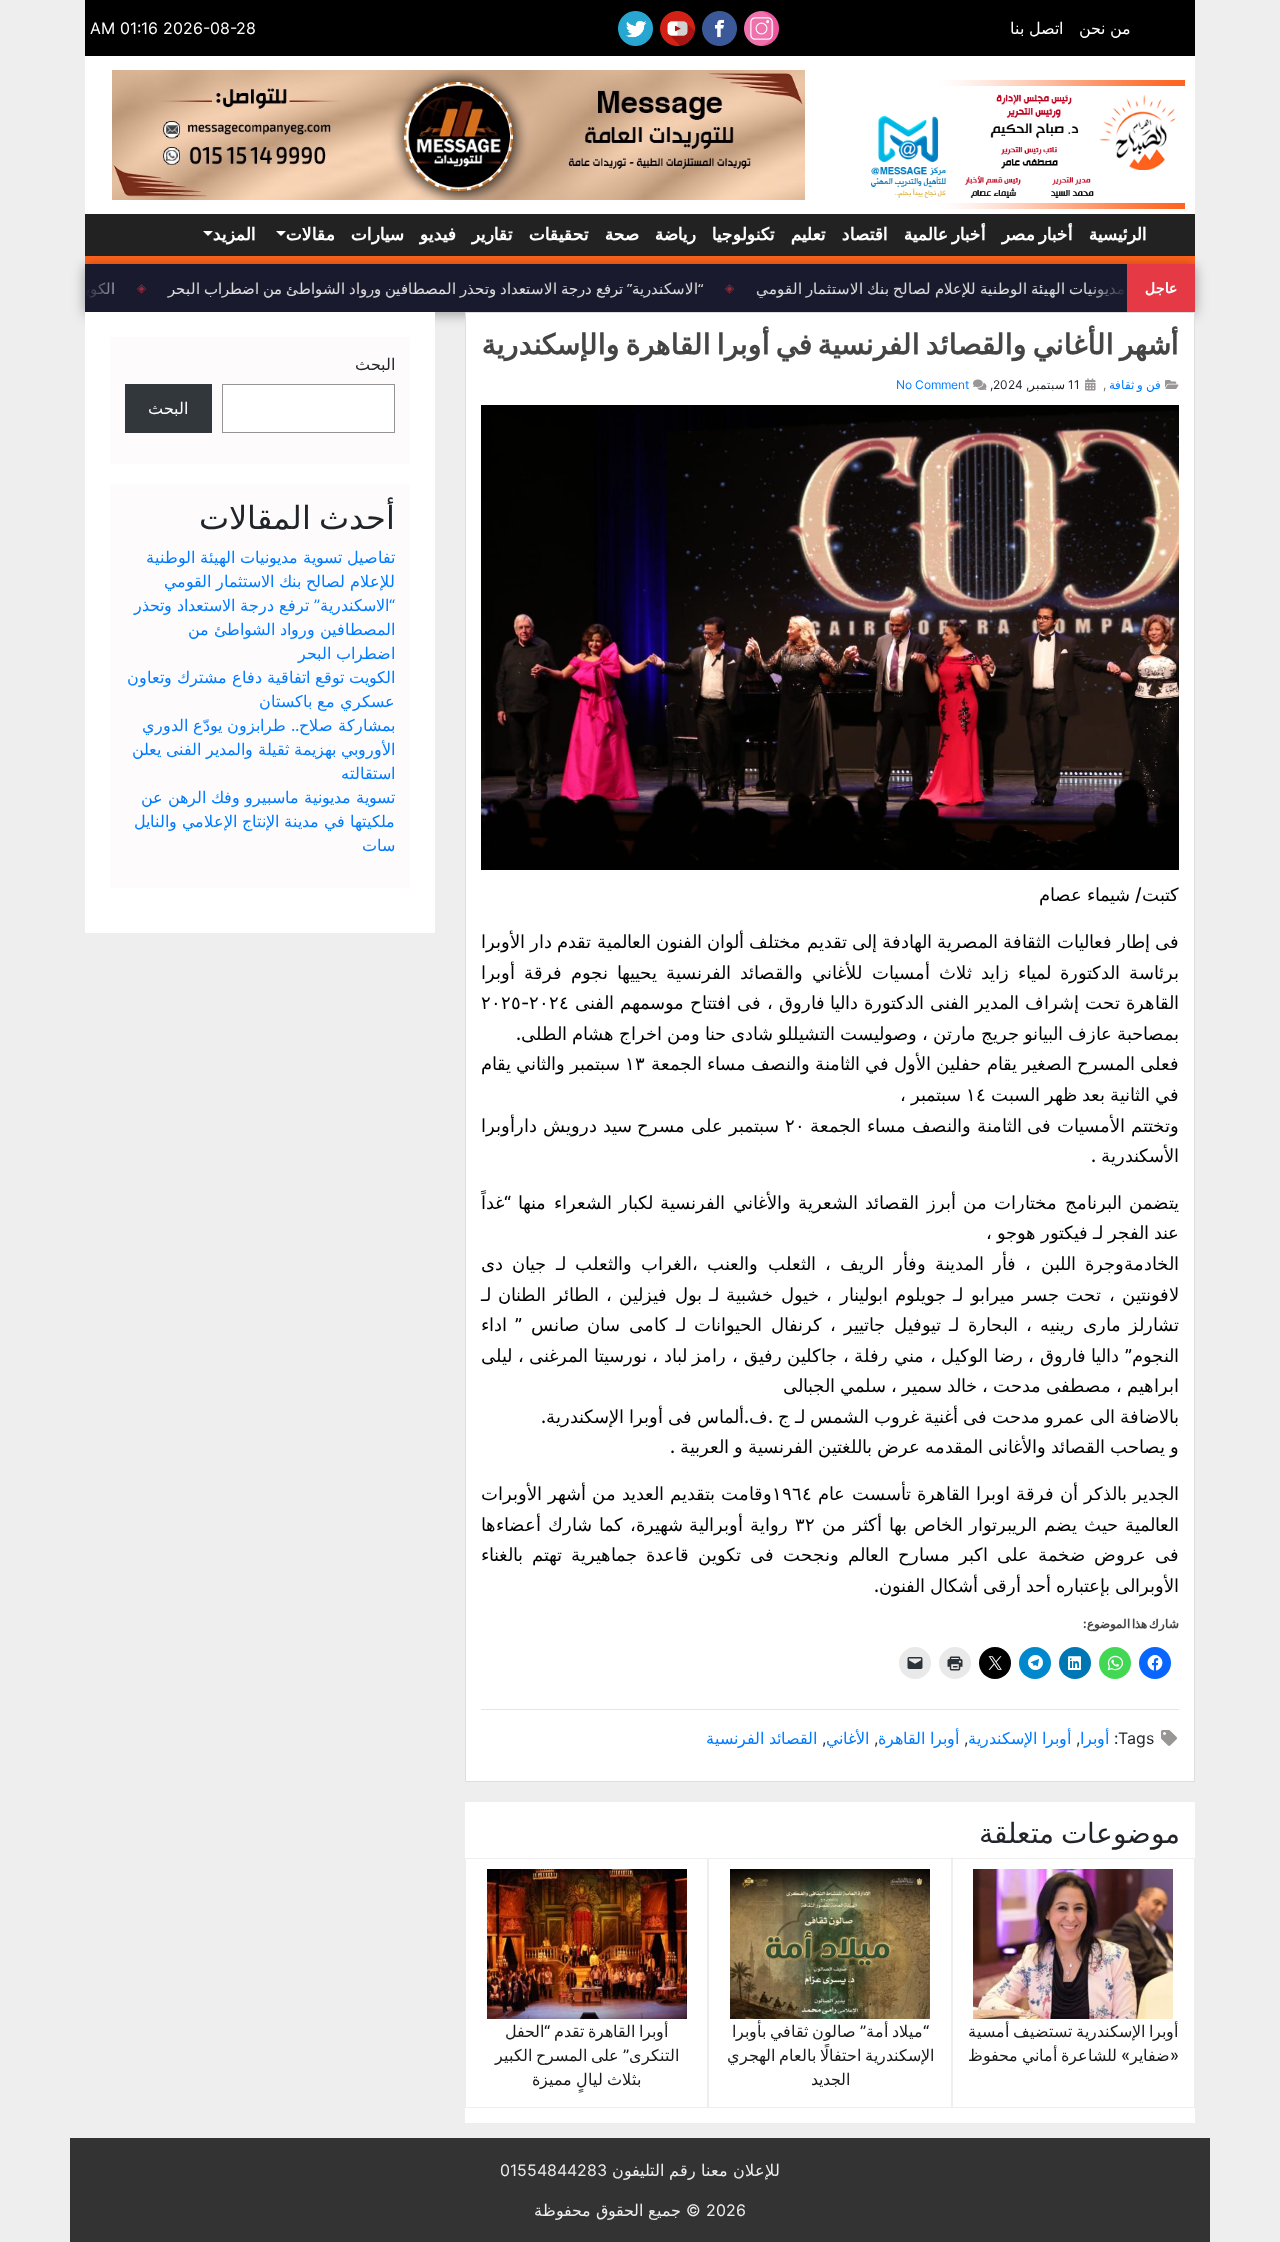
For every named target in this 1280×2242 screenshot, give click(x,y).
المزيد (234, 234)
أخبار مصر (1037, 234)
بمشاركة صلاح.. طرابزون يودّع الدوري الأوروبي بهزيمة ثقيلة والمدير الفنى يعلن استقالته (263, 749)
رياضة (675, 234)
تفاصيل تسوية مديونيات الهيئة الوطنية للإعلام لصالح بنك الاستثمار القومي (996, 288)
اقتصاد (865, 234)
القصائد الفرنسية (761, 1738)
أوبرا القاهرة (918, 1738)
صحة (622, 234)
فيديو (438, 234)
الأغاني (847, 1738)
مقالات (310, 234)
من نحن (1105, 28)
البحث (375, 364)
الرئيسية (1118, 234)
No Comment (932, 384)
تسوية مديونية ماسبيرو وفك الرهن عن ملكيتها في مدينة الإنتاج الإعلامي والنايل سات (264, 821)
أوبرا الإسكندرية (1019, 1738)
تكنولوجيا (743, 234)
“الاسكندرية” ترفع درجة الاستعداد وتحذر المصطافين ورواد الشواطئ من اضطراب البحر (445, 288)
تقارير (492, 234)
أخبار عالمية (945, 234)
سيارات (377, 234)
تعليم (808, 234)
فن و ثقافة (1135, 384)
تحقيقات (559, 234)
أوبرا (1094, 1738)
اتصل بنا (1036, 28)
